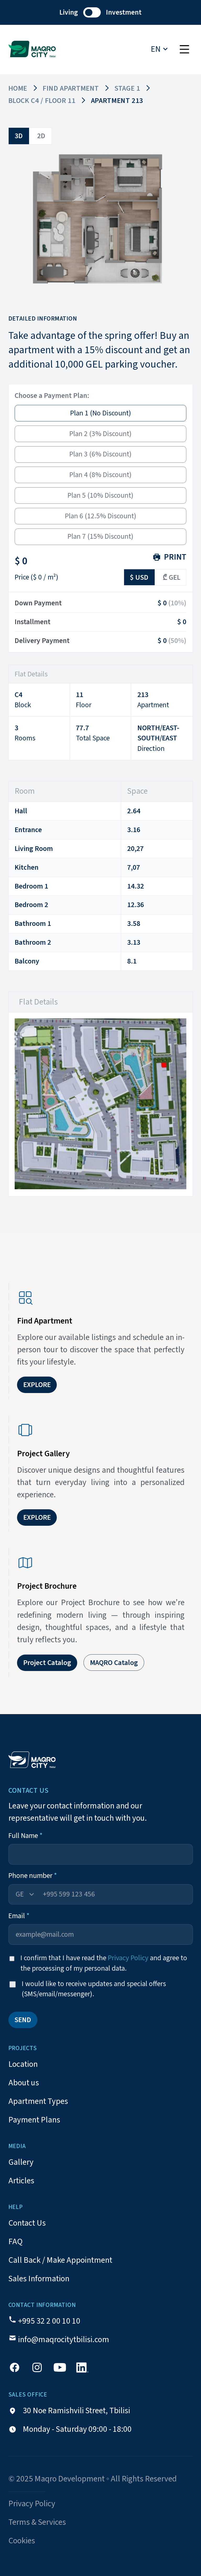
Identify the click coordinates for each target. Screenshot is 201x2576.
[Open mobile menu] (185, 50)
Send (23, 2020)
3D (19, 136)
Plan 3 (100, 454)
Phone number (33, 1876)
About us (24, 2083)
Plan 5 (100, 495)
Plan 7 (100, 536)
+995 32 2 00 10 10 (49, 2321)
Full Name (26, 1836)
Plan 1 (101, 413)
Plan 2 (100, 434)
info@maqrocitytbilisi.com (64, 2340)
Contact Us (27, 2223)
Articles (21, 2181)
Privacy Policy (128, 1958)
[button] (100, 12)
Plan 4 (100, 475)
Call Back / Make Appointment (60, 2260)
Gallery (21, 2162)
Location (23, 2064)
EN (156, 49)
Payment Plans (34, 2120)
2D (41, 136)
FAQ (15, 2242)
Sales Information (39, 2279)
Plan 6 (101, 516)
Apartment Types (38, 2101)
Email (19, 1916)
